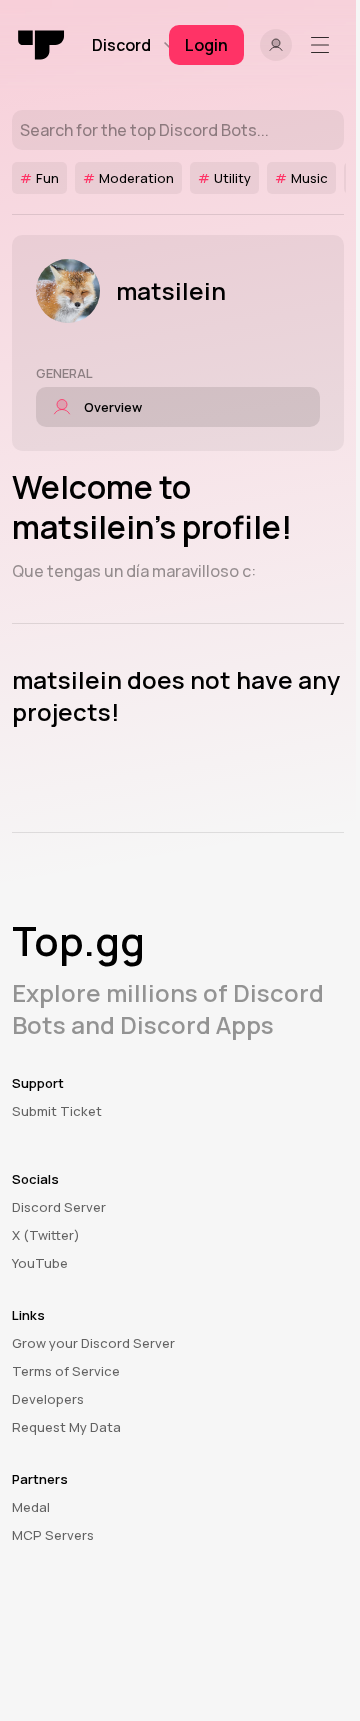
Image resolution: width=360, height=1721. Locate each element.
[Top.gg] (42, 45)
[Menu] (324, 45)
